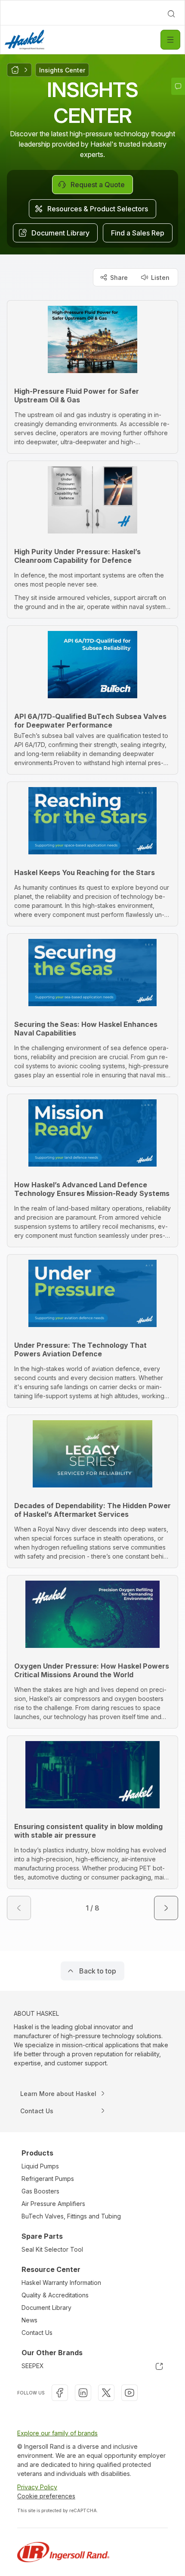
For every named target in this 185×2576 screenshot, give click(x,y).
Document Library (46, 2308)
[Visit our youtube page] (129, 2393)
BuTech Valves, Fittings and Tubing (71, 2216)
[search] (171, 14)
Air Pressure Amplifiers (53, 2204)
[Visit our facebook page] (60, 2393)
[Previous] (19, 1908)
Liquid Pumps (40, 2166)
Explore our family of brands (57, 2433)
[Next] (166, 1908)
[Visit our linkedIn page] (83, 2393)
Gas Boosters (40, 2191)
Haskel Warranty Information (61, 2283)
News (29, 2320)
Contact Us (37, 2333)
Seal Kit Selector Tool (52, 2249)
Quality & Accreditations (55, 2295)
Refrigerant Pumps (48, 2179)
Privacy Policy (37, 2487)
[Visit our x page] (106, 2393)
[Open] (170, 40)
